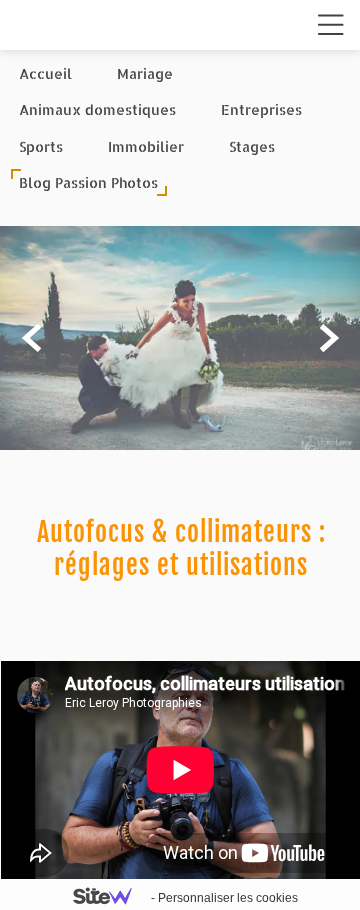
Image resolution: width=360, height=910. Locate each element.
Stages (252, 146)
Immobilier (146, 146)
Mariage (145, 73)
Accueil (45, 73)
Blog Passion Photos (88, 182)
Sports (41, 146)
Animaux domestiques (97, 109)
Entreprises (261, 109)
